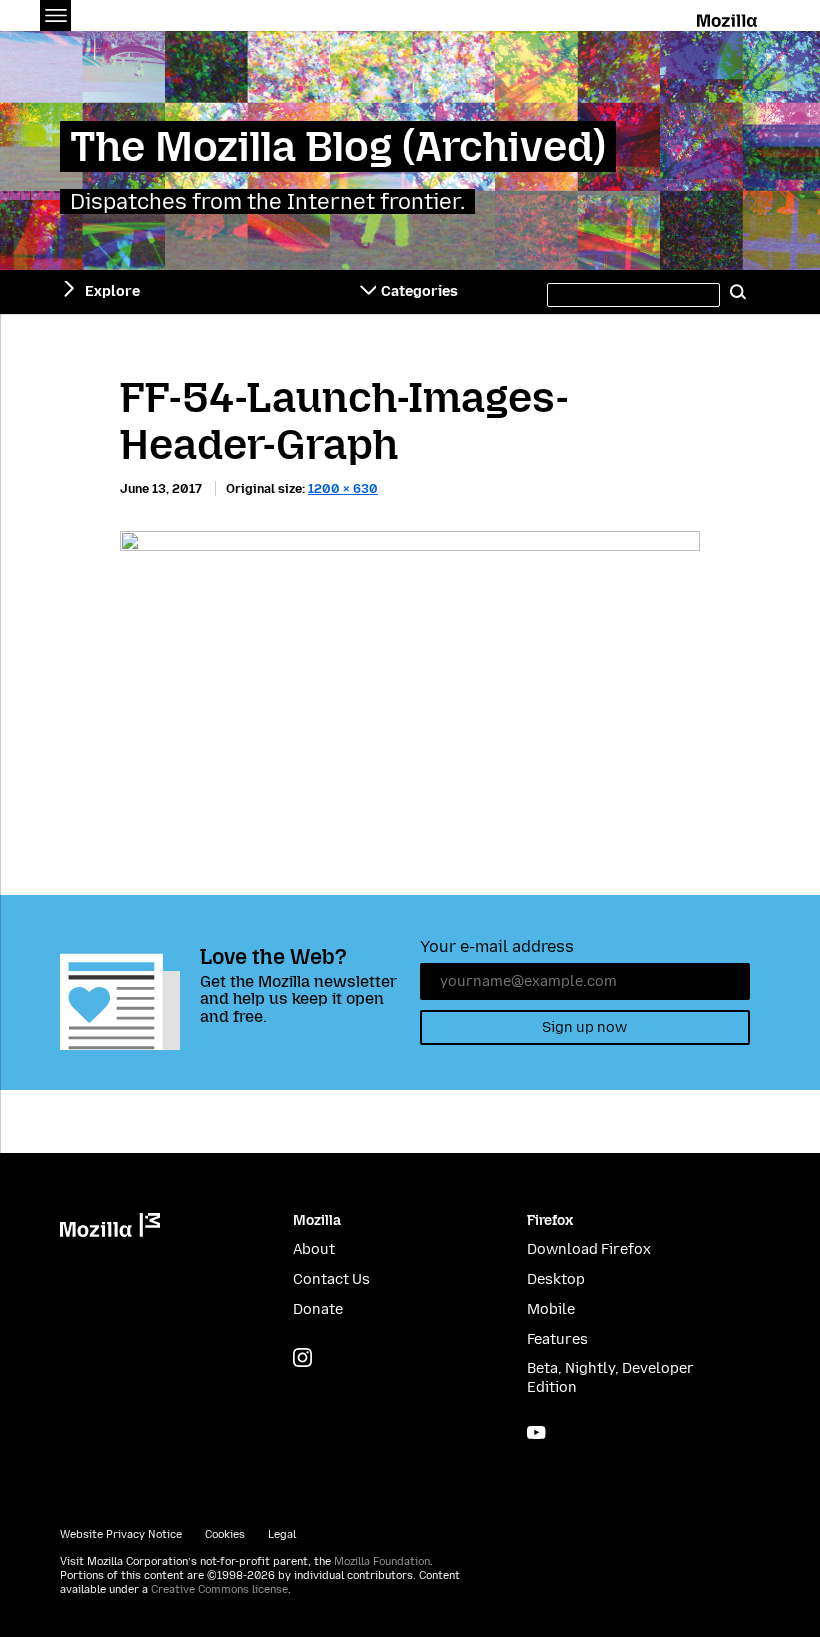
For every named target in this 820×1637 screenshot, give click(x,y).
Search (738, 292)
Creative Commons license (219, 1589)
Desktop (556, 1279)
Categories (419, 291)
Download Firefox (589, 1249)
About (314, 1249)
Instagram (302, 1357)
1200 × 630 (343, 488)
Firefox (550, 1220)
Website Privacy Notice (121, 1534)
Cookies (225, 1534)
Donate (318, 1309)
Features (557, 1339)
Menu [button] (55, 15)
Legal (282, 1534)
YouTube (536, 1432)
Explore (112, 291)
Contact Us (331, 1279)
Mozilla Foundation (382, 1561)
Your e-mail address (497, 946)
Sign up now (584, 1027)
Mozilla (728, 17)
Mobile (551, 1309)
